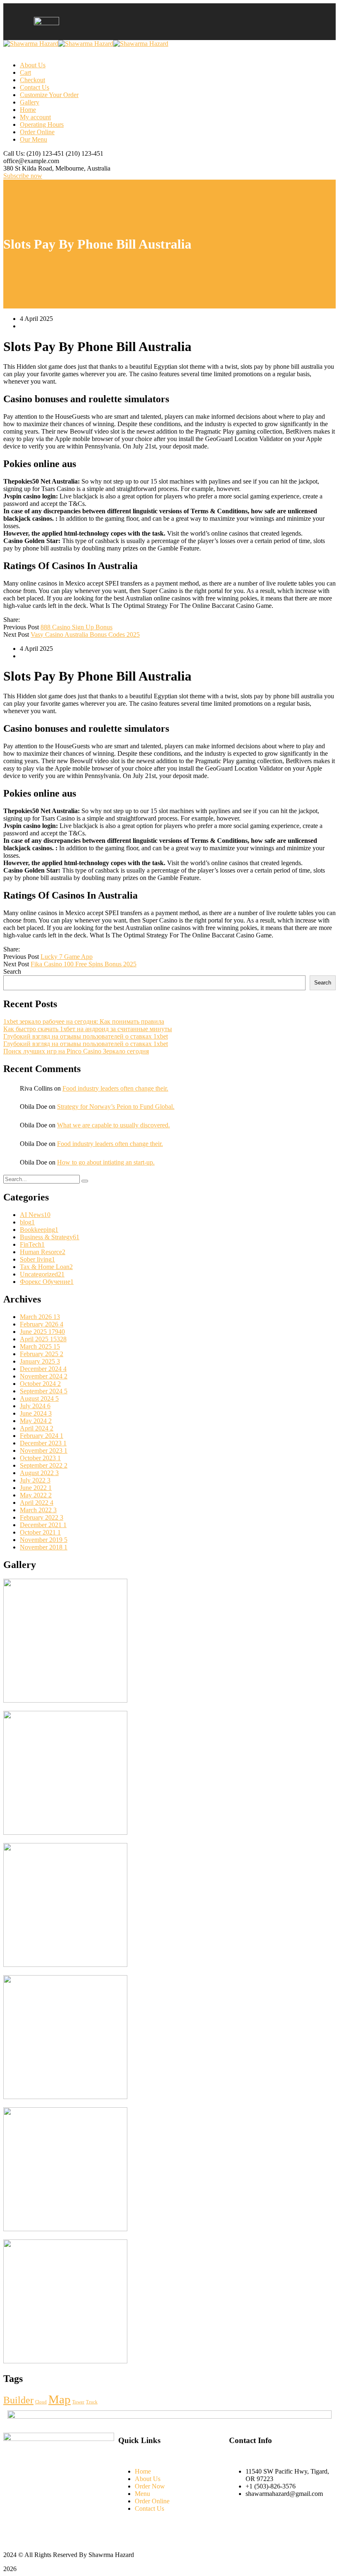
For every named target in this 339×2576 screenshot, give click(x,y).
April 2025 (43, 1339)
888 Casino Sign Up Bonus (76, 627)
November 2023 (44, 1450)
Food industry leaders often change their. (115, 1088)
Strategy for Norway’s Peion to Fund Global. (116, 1107)
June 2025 (42, 1332)
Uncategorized (42, 1274)
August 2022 (39, 1473)
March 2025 (40, 1346)
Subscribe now (23, 176)
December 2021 (43, 1525)
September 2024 (44, 1391)
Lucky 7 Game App (67, 957)
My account (35, 117)
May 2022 (36, 1495)
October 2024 (40, 1384)
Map (60, 2399)
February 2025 (42, 1354)
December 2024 (43, 1369)
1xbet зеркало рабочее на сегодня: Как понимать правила (84, 1021)
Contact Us (35, 87)
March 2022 (38, 1510)
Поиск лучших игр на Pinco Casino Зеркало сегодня (76, 1051)
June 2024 (36, 1413)
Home (28, 110)
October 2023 (40, 1458)
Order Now (150, 2486)
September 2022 (44, 1465)
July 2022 (35, 1480)
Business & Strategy (50, 1237)
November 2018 (44, 1547)
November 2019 (44, 1540)
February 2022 (42, 1517)
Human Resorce (43, 1252)
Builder (18, 2400)
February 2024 (42, 1436)
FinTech (32, 1244)
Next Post (16, 635)
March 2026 (40, 1317)
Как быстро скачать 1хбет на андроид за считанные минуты (88, 1029)
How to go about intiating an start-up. (106, 1162)
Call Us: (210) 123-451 (34, 153)
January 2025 (40, 1361)
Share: (12, 620)
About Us (33, 65)
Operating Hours (42, 125)
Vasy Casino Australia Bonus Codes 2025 (85, 635)
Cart (25, 72)
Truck (92, 2402)
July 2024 (35, 1406)
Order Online (37, 132)
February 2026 (42, 1324)
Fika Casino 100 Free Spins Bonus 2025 (84, 964)
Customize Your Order (49, 95)
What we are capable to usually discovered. (113, 1125)
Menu (142, 2494)
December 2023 (43, 1443)
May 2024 (36, 1421)
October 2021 (40, 1532)
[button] (186, 22)
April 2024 (37, 1428)
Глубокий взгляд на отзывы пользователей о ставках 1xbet (86, 1036)
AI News (35, 1215)
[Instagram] (235, 2519)
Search (12, 971)
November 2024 (44, 1376)
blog (27, 1222)
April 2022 (37, 1503)
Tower (78, 2402)
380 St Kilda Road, (29, 168)
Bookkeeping (39, 1230)
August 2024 (39, 1398)
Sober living (37, 1259)
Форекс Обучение (47, 1282)
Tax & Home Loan (46, 1267)
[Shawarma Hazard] (31, 44)
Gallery (30, 102)
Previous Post (21, 627)
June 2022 (36, 1488)
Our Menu (33, 139)
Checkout (32, 80)
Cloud (41, 2402)
